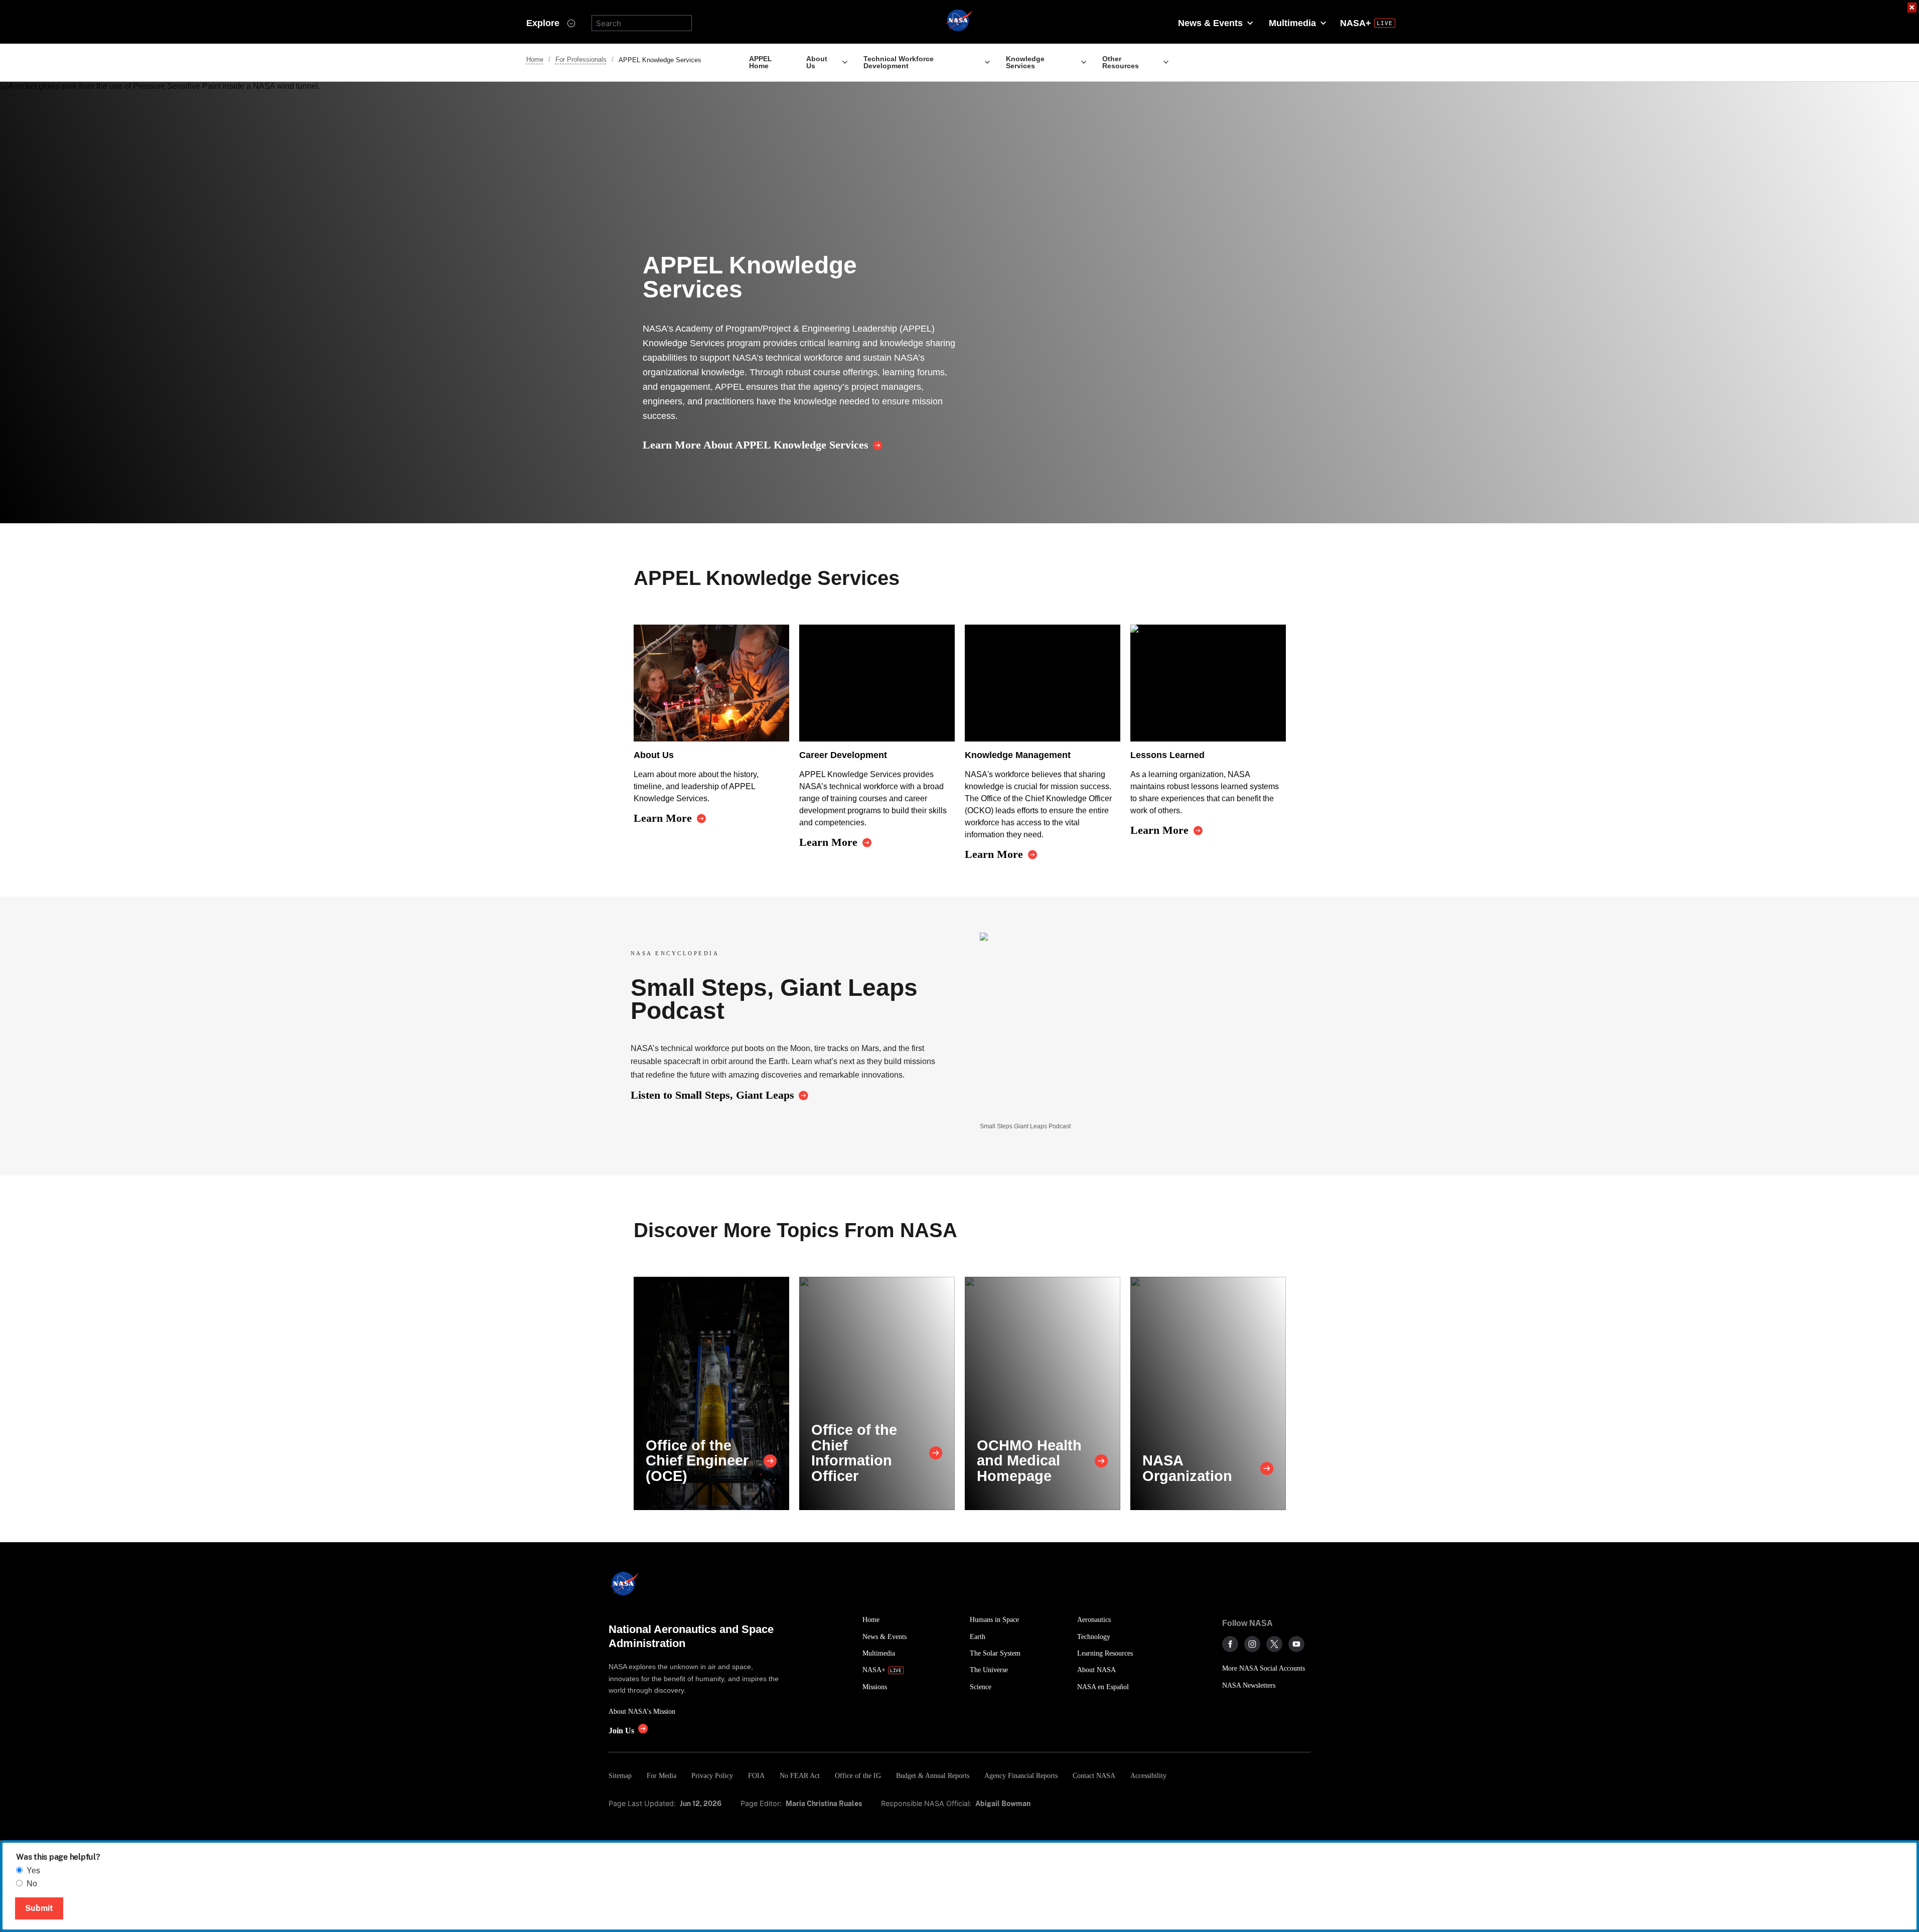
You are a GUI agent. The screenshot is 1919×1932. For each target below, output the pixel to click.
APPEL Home (761, 62)
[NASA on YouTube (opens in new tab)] (1296, 1644)
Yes (33, 1871)
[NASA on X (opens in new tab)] (1274, 1644)
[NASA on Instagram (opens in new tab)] (1252, 1644)
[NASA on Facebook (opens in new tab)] (1230, 1644)
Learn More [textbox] (663, 818)
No (32, 1884)
